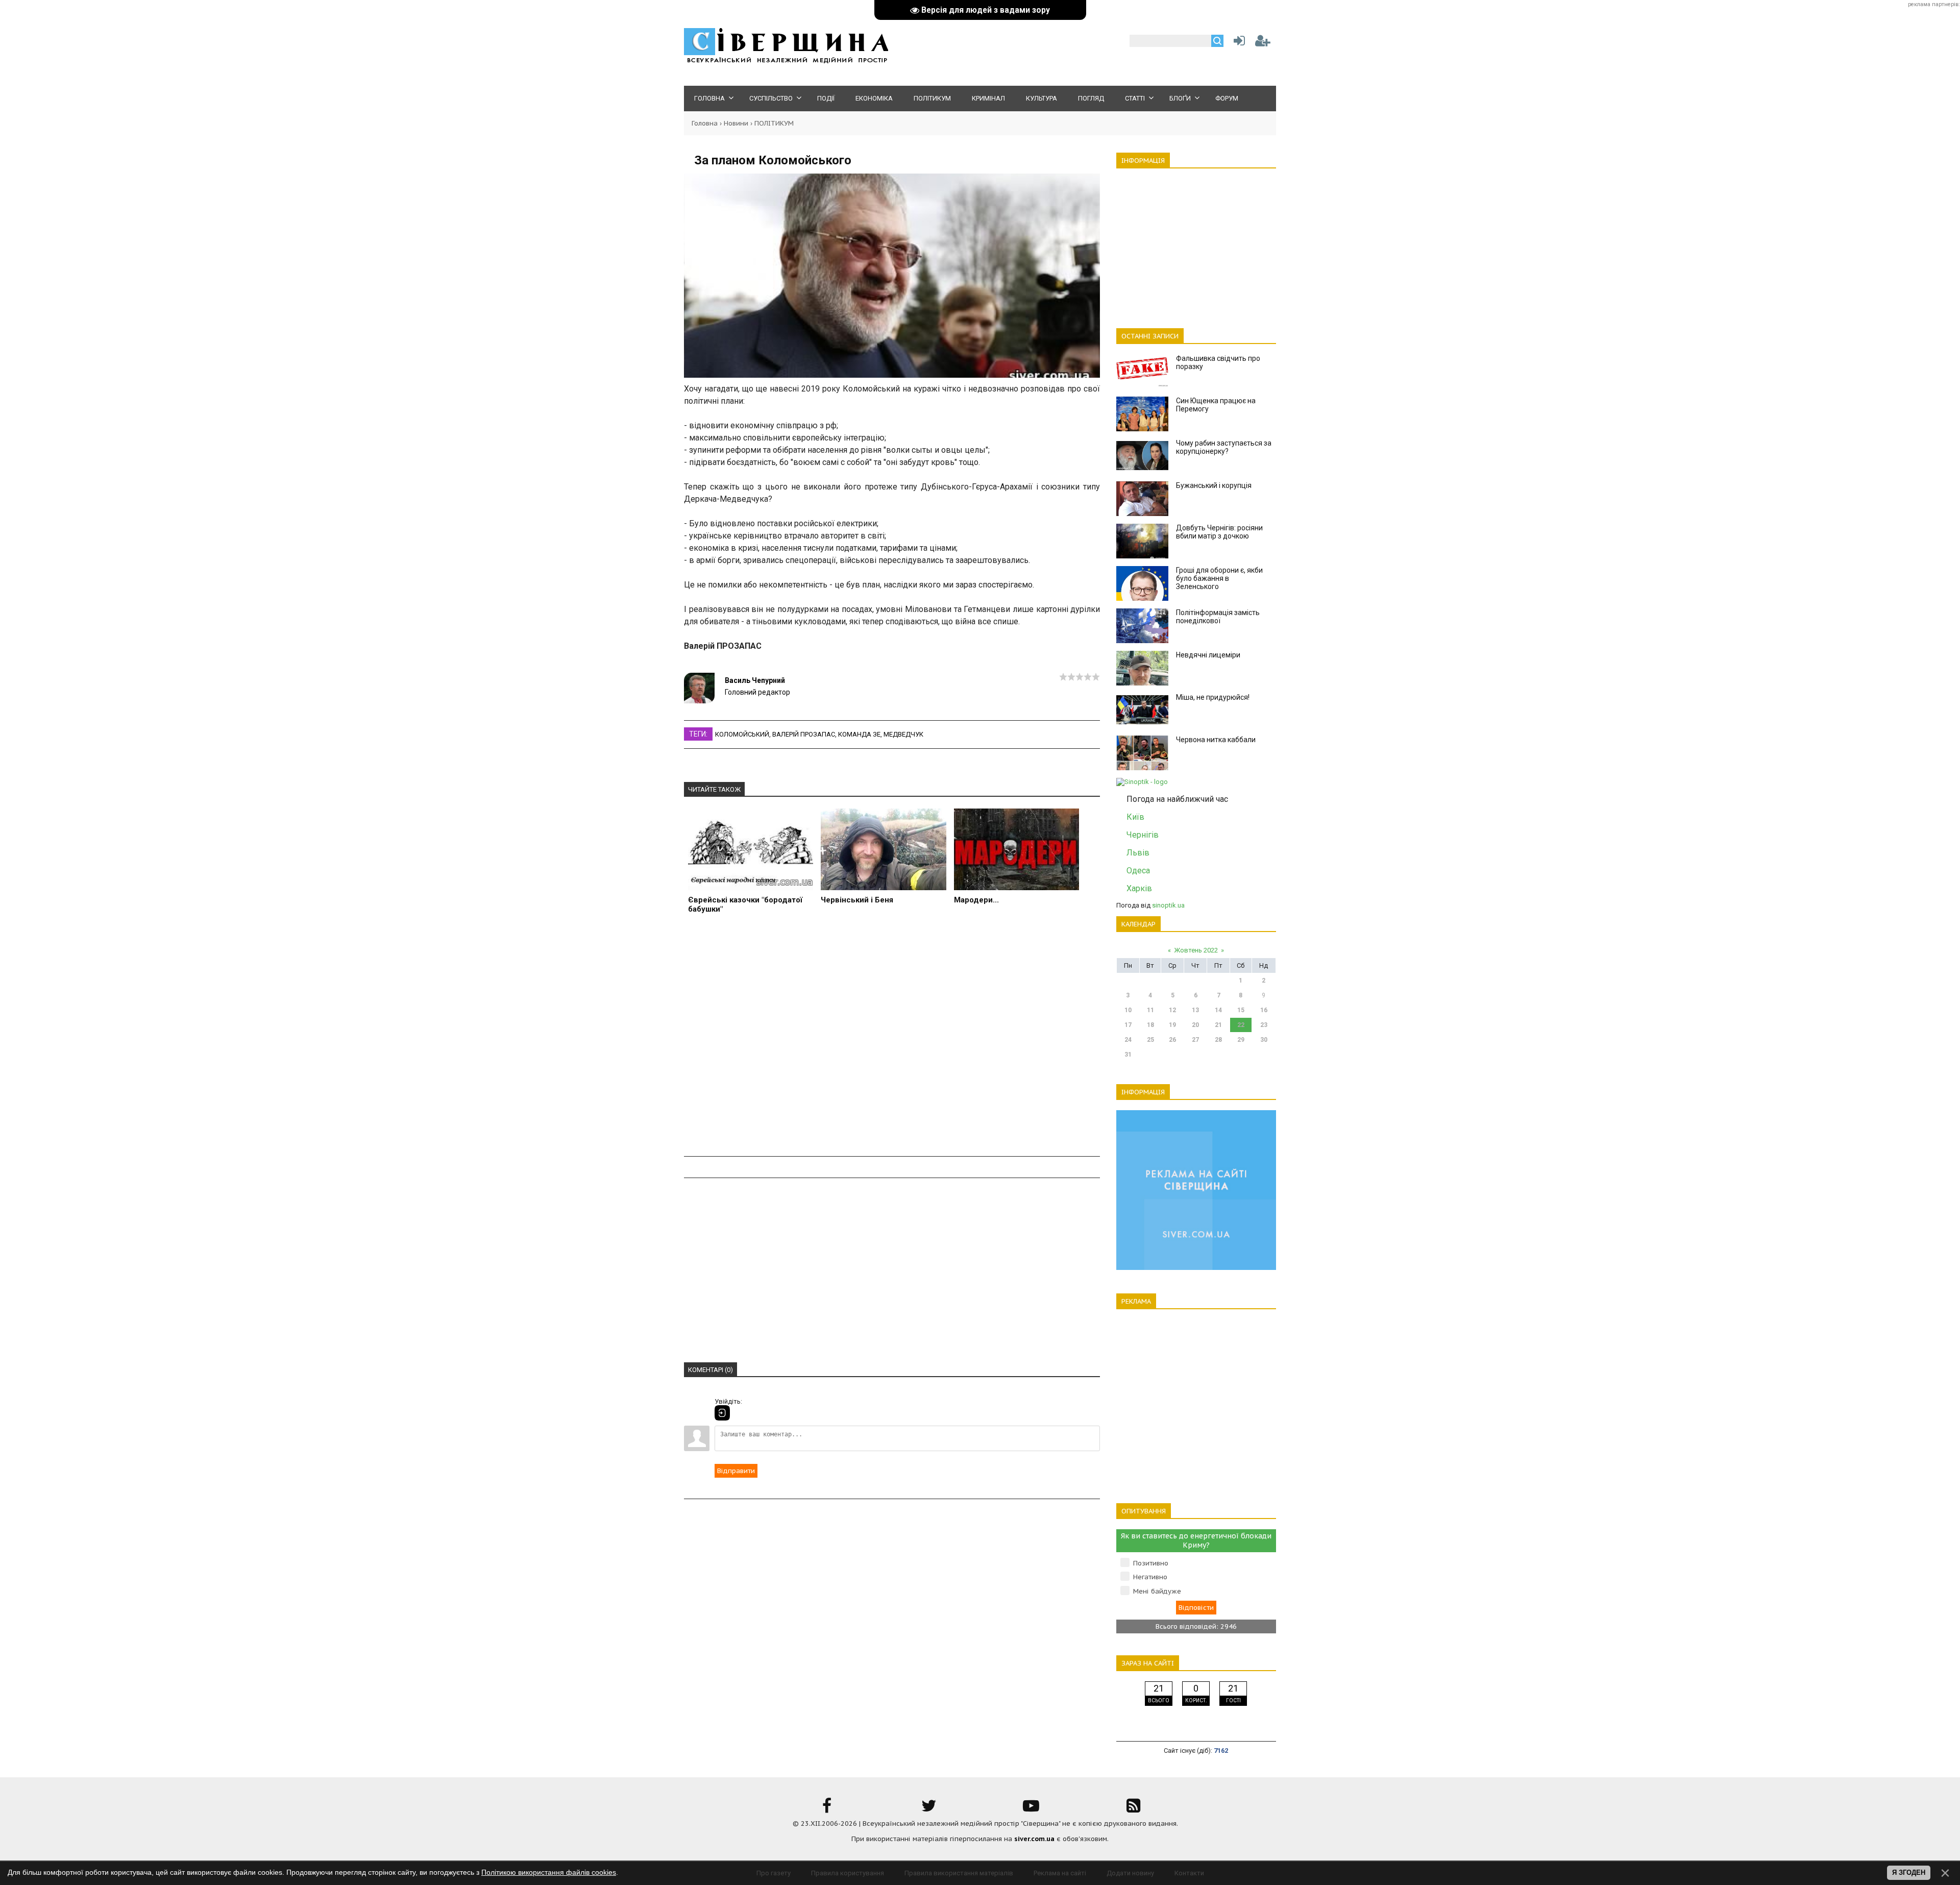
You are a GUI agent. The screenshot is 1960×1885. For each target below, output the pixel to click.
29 (1241, 1040)
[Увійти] (1237, 43)
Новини (736, 123)
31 (1128, 1055)
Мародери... (976, 900)
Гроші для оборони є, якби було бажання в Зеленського (1219, 578)
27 (1195, 1040)
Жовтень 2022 (1196, 950)
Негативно (1150, 1577)
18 (1150, 1025)
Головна (705, 123)
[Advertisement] (892, 1041)
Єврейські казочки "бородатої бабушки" (745, 904)
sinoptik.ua (1168, 905)
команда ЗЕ (859, 734)
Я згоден (1909, 1872)
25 (1150, 1040)
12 (1172, 1010)
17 (1128, 1025)
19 (1172, 1025)
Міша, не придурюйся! (1213, 697)
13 (1195, 1010)
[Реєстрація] (1263, 43)
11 (1150, 1010)
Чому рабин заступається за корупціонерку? (1224, 447)
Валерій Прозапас (804, 734)
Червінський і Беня (857, 900)
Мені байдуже (1157, 1591)
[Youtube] (1031, 1809)
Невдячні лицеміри (1208, 655)
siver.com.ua (1034, 1839)
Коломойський (742, 734)
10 (1128, 1010)
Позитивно (1151, 1563)
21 (1218, 1025)
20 (1195, 1025)
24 (1128, 1040)
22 (1241, 1025)
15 (1241, 1010)
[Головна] (786, 62)
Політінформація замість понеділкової (1218, 617)
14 (1218, 1010)
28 (1218, 1040)
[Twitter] (929, 1809)
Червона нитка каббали (1216, 740)
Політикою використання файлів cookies (549, 1872)
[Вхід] (722, 1413)
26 (1172, 1040)
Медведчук (903, 734)
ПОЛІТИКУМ (774, 123)
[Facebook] (827, 1809)
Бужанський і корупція (1214, 485)
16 (1264, 1010)
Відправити (736, 1471)
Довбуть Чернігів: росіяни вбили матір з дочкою (1219, 532)
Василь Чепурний (755, 680)
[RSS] (1133, 1809)
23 (1264, 1025)
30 (1264, 1040)
